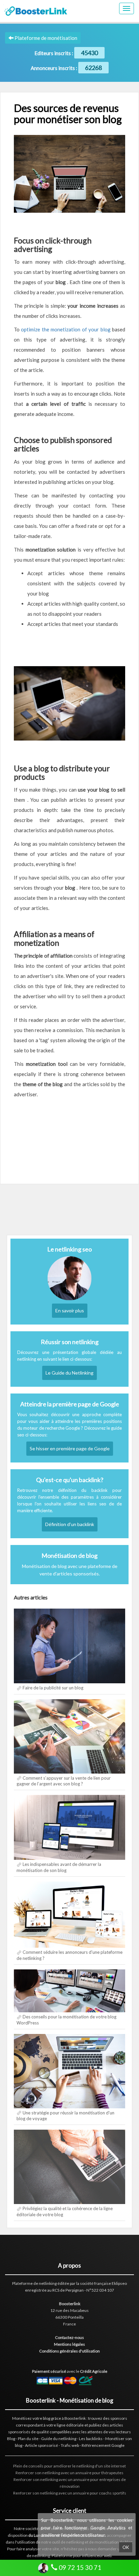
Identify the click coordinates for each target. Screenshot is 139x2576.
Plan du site (28, 2439)
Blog (11, 2439)
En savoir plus (70, 1310)
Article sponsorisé (41, 2445)
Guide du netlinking (59, 2439)
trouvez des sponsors (108, 2418)
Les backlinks (91, 2439)
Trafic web (70, 2445)
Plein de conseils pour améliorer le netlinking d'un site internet (69, 2466)
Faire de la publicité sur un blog (53, 1688)
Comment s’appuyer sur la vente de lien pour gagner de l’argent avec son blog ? (64, 1781)
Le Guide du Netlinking (69, 1373)
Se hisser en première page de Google (70, 1448)
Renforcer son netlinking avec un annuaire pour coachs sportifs (70, 2493)
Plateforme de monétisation (45, 38)
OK (126, 2547)
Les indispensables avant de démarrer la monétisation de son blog (59, 1867)
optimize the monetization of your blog (66, 329)
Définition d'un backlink (70, 1524)
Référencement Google (103, 2445)
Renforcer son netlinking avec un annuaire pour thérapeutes (69, 2473)
